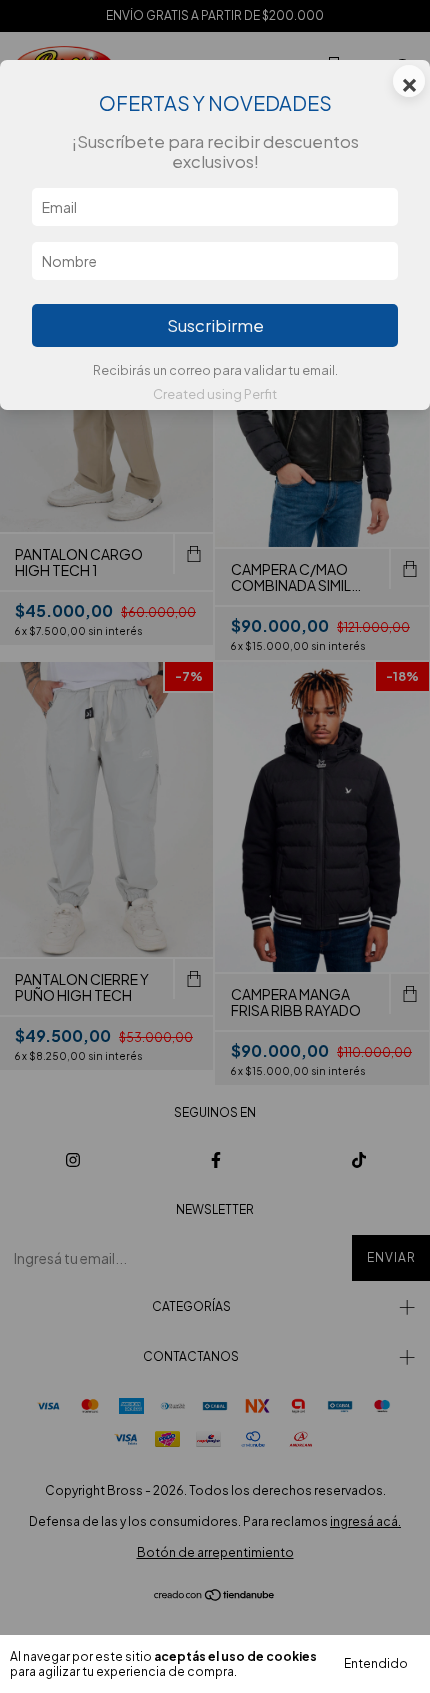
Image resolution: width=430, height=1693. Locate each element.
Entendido (376, 1663)
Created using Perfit (215, 394)
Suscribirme (215, 325)
